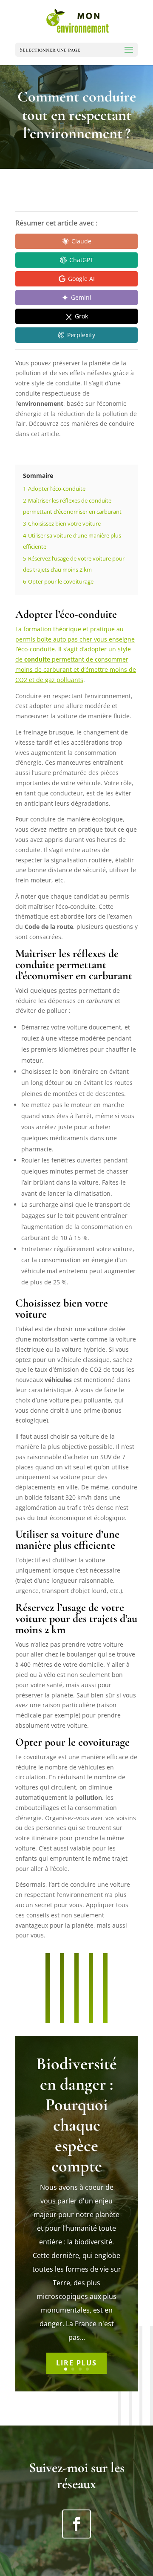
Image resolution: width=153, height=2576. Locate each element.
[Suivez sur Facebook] (76, 2524)
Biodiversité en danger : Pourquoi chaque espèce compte (76, 2115)
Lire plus (76, 2363)
